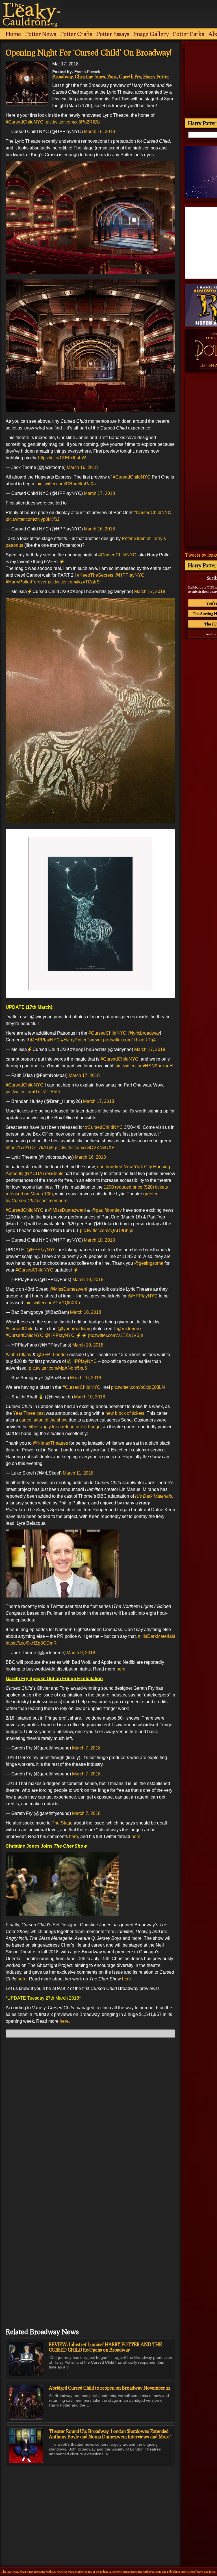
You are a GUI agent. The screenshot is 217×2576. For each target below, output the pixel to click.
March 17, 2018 (99, 493)
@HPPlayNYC (129, 575)
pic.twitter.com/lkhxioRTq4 (129, 1040)
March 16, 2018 (99, 132)
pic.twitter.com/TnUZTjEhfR (33, 1092)
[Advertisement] (90, 2504)
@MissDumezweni (67, 1210)
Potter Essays (113, 34)
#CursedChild (20, 1329)
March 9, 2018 (81, 1653)
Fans (112, 77)
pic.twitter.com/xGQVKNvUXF (85, 1148)
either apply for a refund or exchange (64, 1427)
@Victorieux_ (131, 1329)
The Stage (62, 1823)
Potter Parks (188, 34)
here (121, 1669)
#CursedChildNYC (25, 122)
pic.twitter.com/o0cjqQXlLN (138, 1387)
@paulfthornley (107, 1210)
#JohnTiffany (19, 1355)
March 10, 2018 (99, 1240)
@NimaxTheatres (50, 1443)
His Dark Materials (154, 1496)
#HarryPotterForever (26, 582)
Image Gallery (151, 34)
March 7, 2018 (86, 1748)
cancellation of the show (43, 1420)
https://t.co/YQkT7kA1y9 (30, 1148)
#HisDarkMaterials (157, 1636)
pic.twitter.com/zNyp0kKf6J (32, 519)
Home (13, 34)
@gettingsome (149, 1263)
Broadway (62, 77)
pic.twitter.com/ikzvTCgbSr (74, 582)
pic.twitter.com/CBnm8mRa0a (66, 484)
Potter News (41, 34)
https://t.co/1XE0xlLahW (62, 458)
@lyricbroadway (144, 1033)
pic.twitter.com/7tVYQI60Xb (53, 1303)
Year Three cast (29, 1413)
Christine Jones (90, 77)
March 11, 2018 (78, 1473)
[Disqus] (90, 2113)
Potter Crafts (76, 34)
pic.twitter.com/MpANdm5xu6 (58, 1368)
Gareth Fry (130, 77)
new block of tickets (125, 1413)
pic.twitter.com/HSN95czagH (144, 1066)
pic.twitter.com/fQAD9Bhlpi (107, 1230)
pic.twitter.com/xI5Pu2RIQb (73, 122)
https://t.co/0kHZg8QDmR (31, 1643)
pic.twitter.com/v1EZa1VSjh (116, 1335)
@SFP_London (52, 1355)
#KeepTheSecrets (95, 575)
